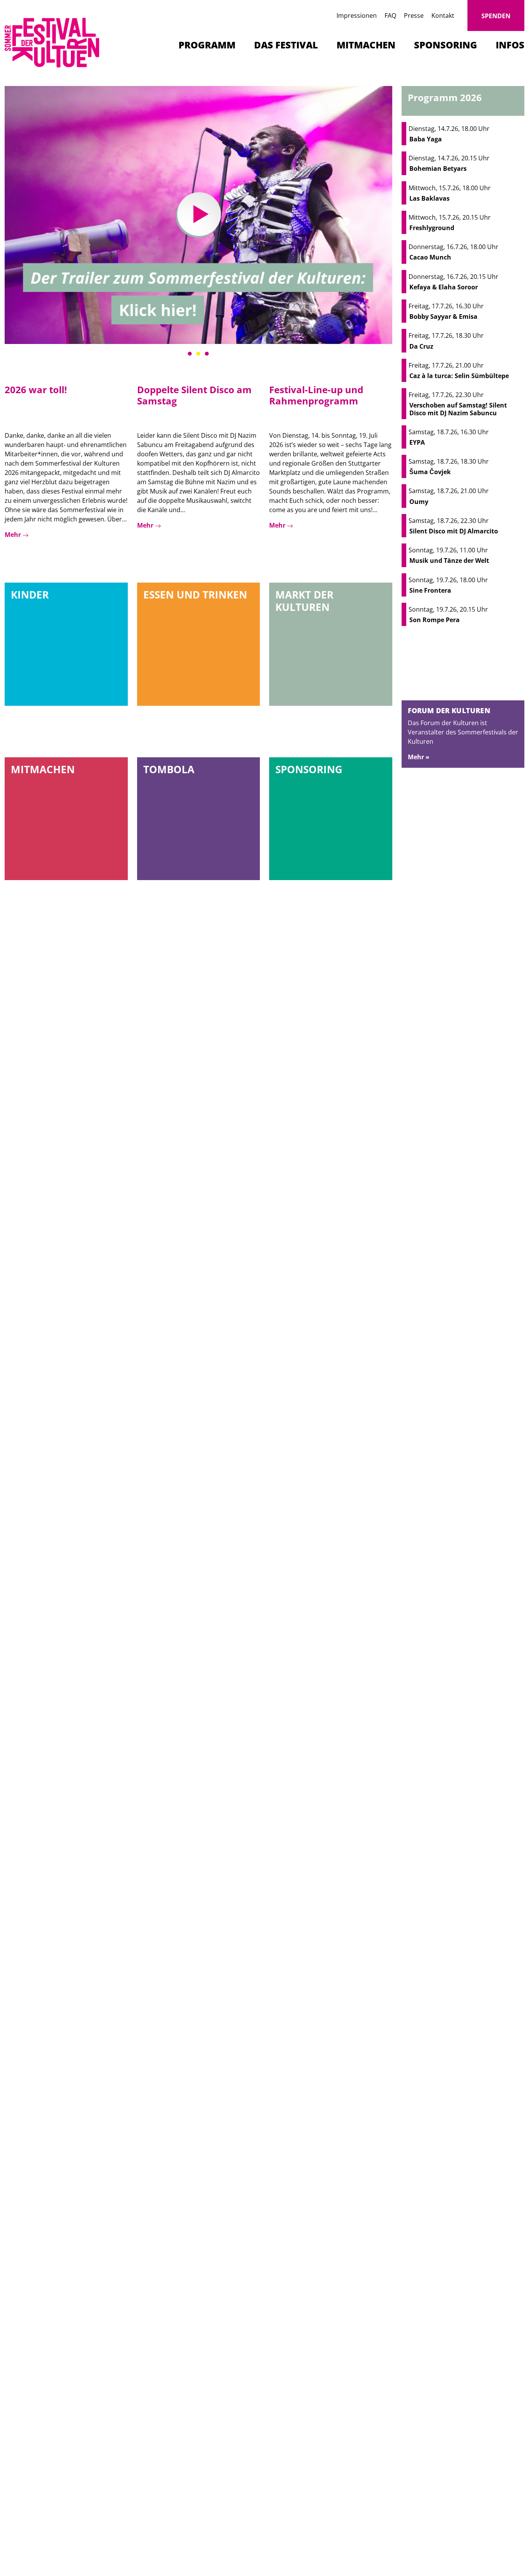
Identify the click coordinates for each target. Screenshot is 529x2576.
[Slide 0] (190, 354)
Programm (207, 45)
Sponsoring (446, 45)
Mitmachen (366, 45)
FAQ (390, 15)
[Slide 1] (198, 354)
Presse (414, 15)
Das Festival (286, 45)
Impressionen (357, 15)
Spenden (496, 16)
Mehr (14, 535)
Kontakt (443, 15)
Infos (510, 45)
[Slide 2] (207, 354)
